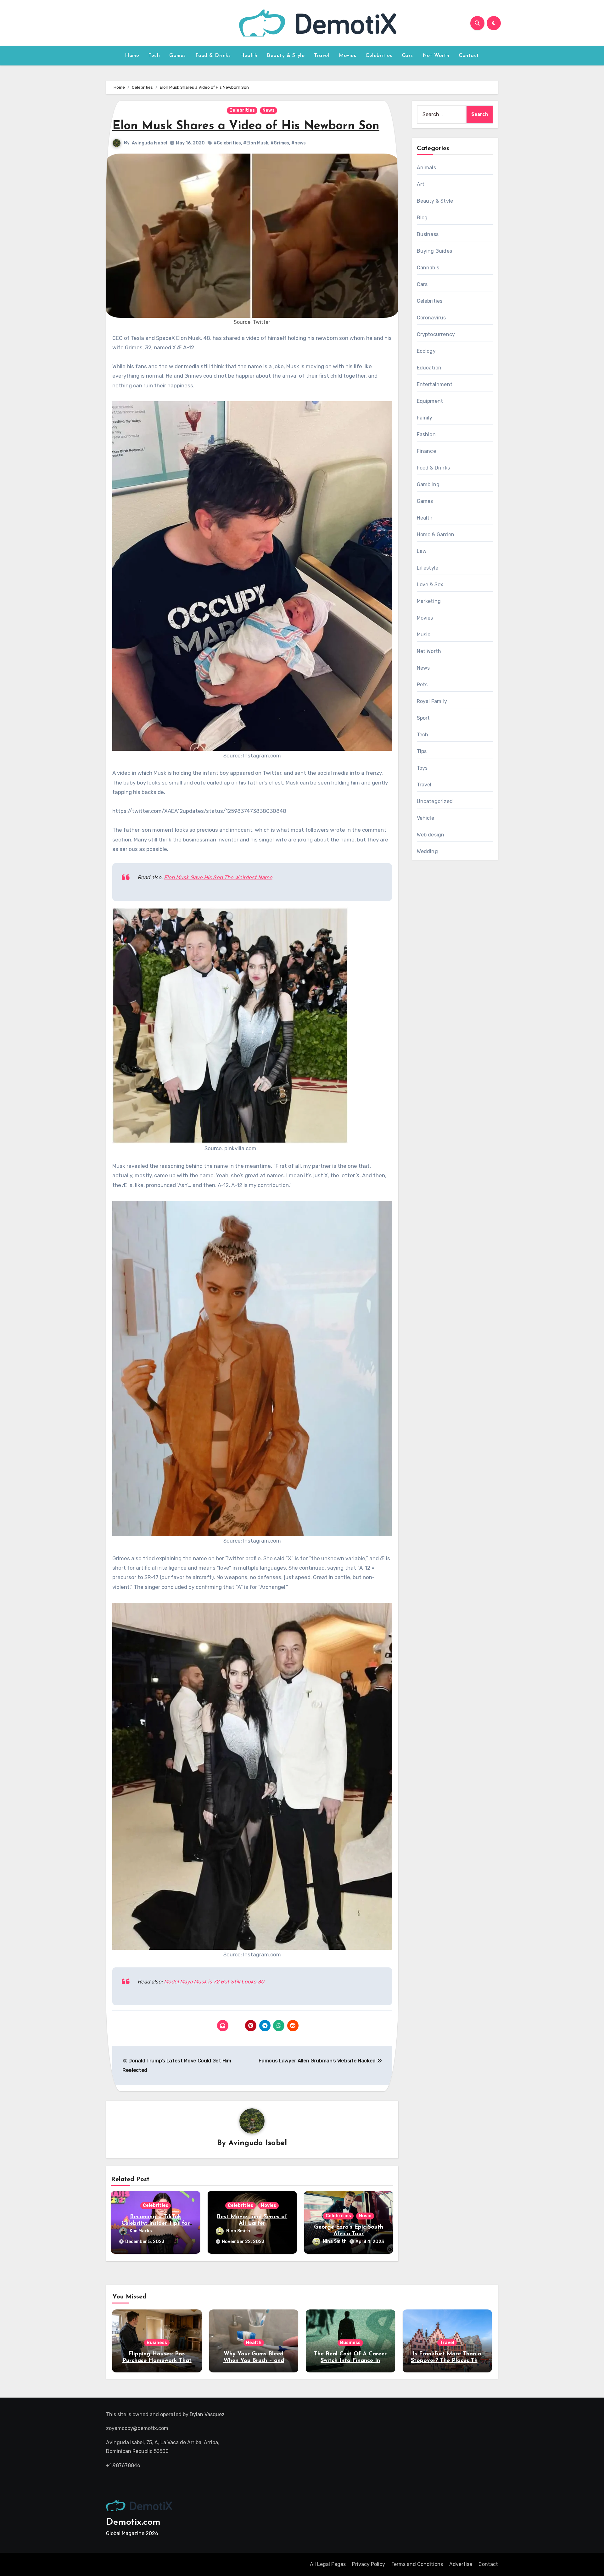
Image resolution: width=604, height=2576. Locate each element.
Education (429, 368)
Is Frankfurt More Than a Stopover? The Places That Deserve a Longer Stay (447, 2361)
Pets (422, 685)
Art (421, 184)
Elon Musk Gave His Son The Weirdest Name (218, 877)
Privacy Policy (369, 2564)
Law (422, 551)
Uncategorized (435, 801)
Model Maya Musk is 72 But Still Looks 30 (214, 1982)
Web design (431, 835)
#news (299, 143)
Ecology (426, 351)
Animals (426, 168)
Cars (407, 56)
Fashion (426, 434)
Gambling (428, 484)
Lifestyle (428, 568)
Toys (422, 768)
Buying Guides (435, 251)
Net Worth (436, 56)
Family (425, 418)
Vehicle (425, 818)
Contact (469, 56)
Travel (322, 56)
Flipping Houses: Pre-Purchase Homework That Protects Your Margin (157, 2361)
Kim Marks (141, 2231)
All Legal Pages (328, 2564)
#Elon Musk (256, 143)
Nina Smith (238, 2231)
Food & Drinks (213, 56)
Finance (426, 451)
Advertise (461, 2564)
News (268, 110)
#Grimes (280, 143)
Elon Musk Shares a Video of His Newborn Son (246, 126)
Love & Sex (430, 585)
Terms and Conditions (417, 2564)
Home (132, 56)
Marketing (429, 601)
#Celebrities (227, 143)
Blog (422, 218)
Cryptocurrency (436, 334)
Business (428, 234)
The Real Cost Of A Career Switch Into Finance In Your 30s (350, 2361)
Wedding (427, 851)
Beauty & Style (286, 56)
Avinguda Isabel (149, 143)
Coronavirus (431, 318)
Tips (422, 751)
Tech (154, 56)
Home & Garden (436, 534)
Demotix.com (133, 2522)
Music (365, 2216)
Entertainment (435, 384)
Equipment (430, 401)
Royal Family (432, 701)
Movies (347, 56)
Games (178, 56)
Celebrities (379, 56)
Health (249, 56)
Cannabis (428, 268)
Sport (423, 718)
